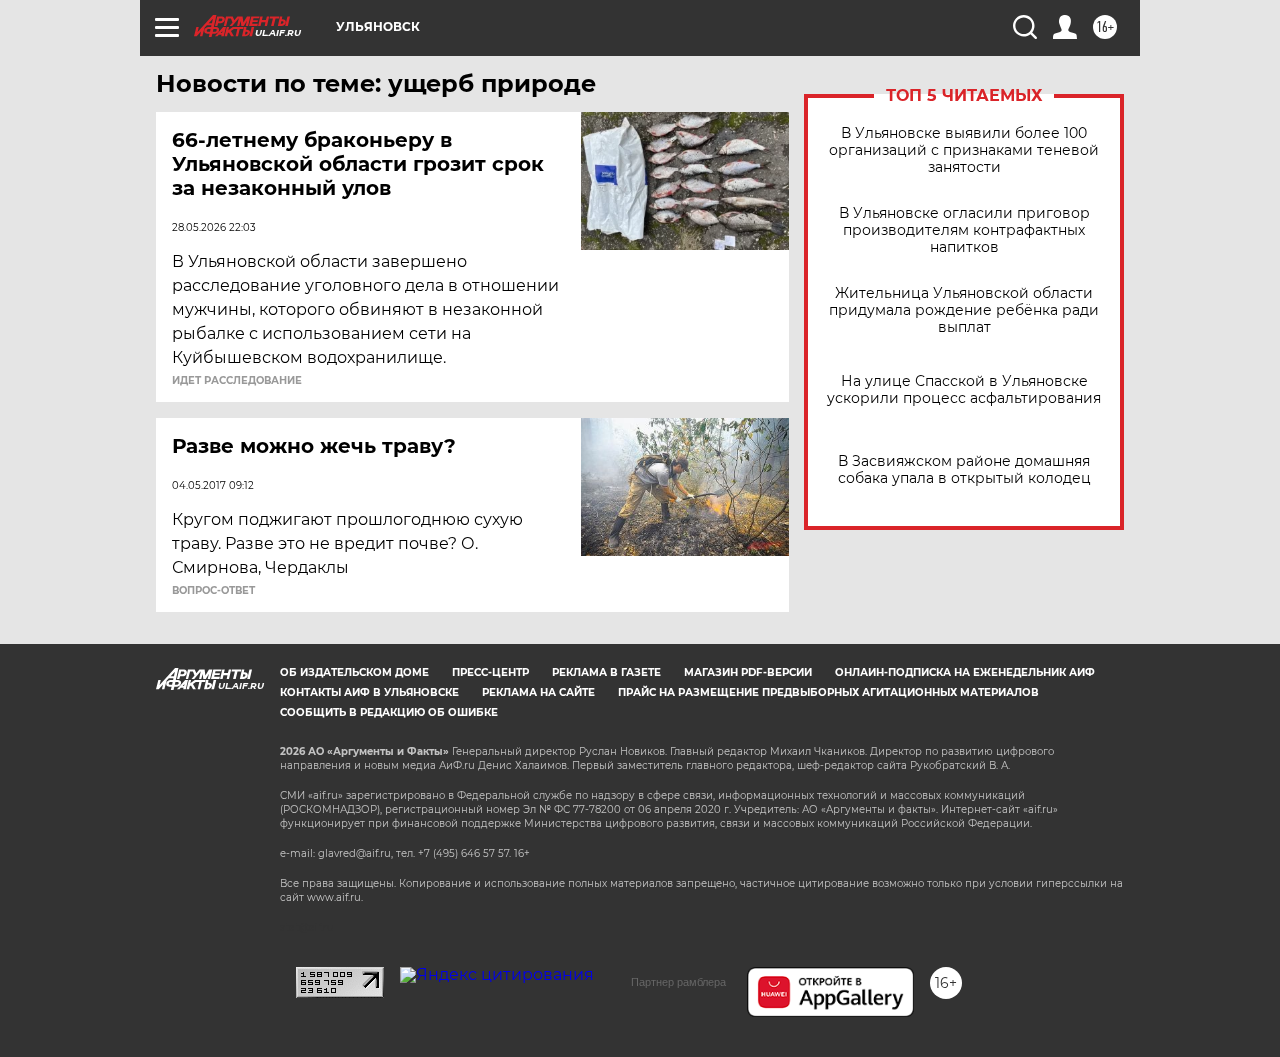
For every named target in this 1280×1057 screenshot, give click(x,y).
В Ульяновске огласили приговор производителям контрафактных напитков (964, 230)
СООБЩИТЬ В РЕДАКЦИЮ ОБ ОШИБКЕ (389, 712)
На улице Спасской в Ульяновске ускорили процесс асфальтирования (964, 390)
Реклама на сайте (538, 692)
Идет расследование (237, 381)
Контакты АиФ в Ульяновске (369, 692)
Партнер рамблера (678, 982)
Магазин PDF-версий (748, 672)
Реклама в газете (606, 672)
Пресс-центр (490, 672)
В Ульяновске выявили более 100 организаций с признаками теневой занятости (964, 150)
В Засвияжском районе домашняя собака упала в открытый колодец (964, 470)
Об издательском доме (354, 672)
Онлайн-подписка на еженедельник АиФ (965, 672)
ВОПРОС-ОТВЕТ (213, 591)
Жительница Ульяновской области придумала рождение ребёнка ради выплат (964, 310)
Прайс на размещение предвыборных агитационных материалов (828, 692)
